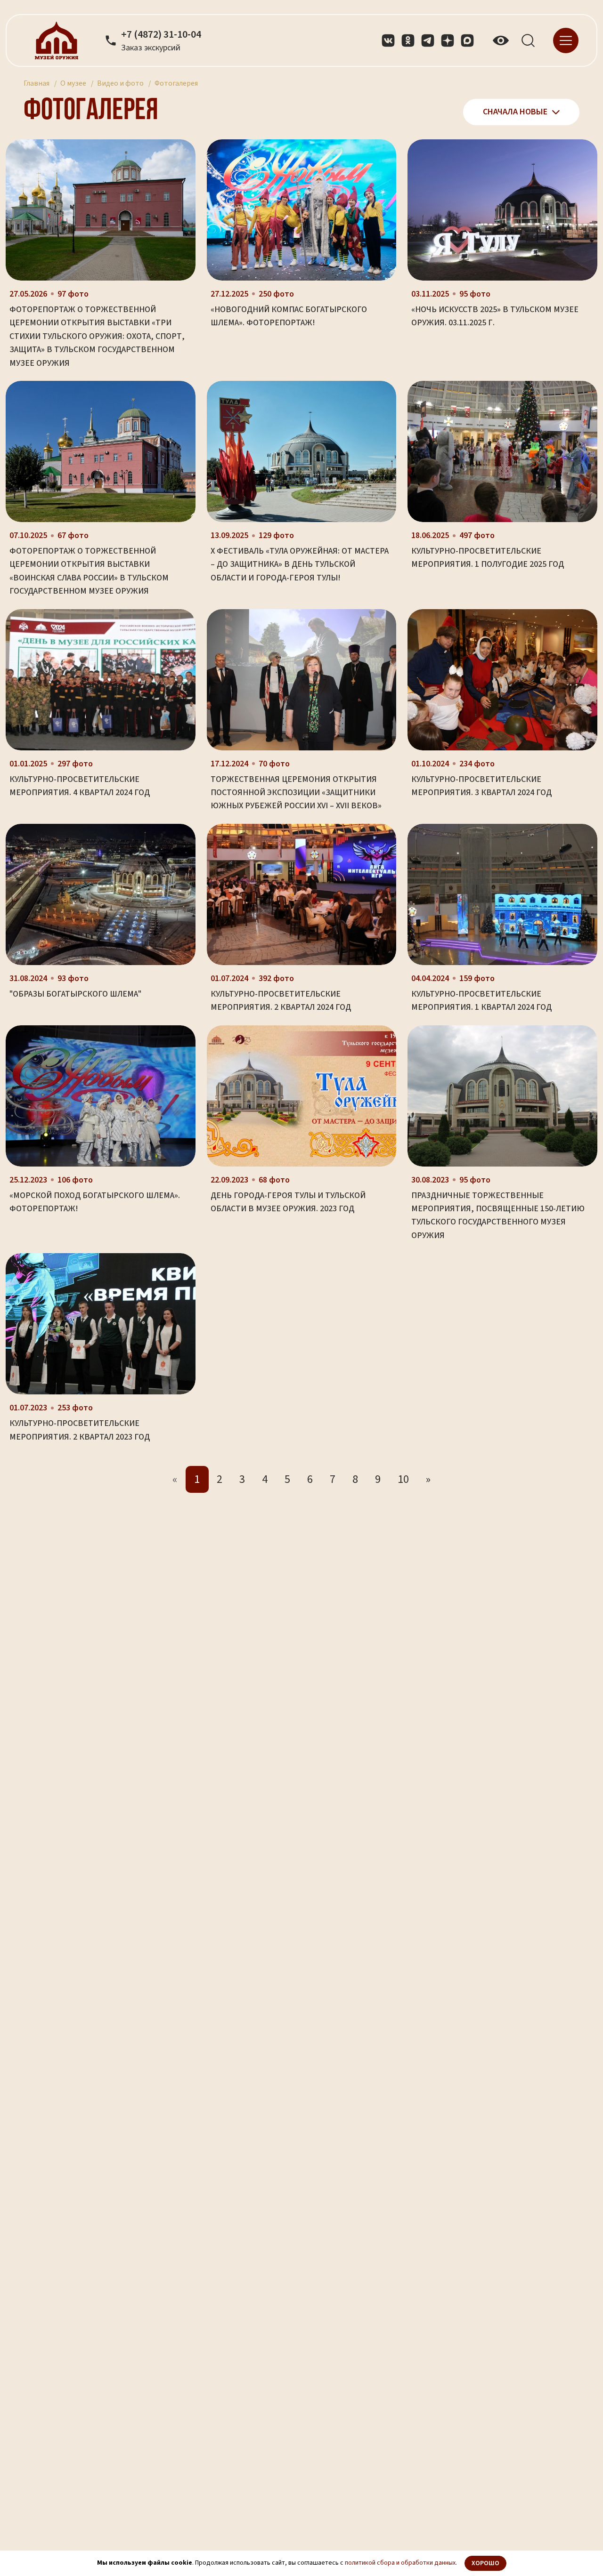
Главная (37, 83)
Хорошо (485, 2563)
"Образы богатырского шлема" (75, 994)
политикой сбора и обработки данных (400, 2563)
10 (403, 1479)
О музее (73, 83)
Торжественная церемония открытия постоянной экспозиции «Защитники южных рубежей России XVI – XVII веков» (296, 793)
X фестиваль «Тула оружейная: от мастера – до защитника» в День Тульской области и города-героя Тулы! (300, 564)
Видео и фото (120, 83)
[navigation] (566, 40)
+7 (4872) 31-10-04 (161, 35)
